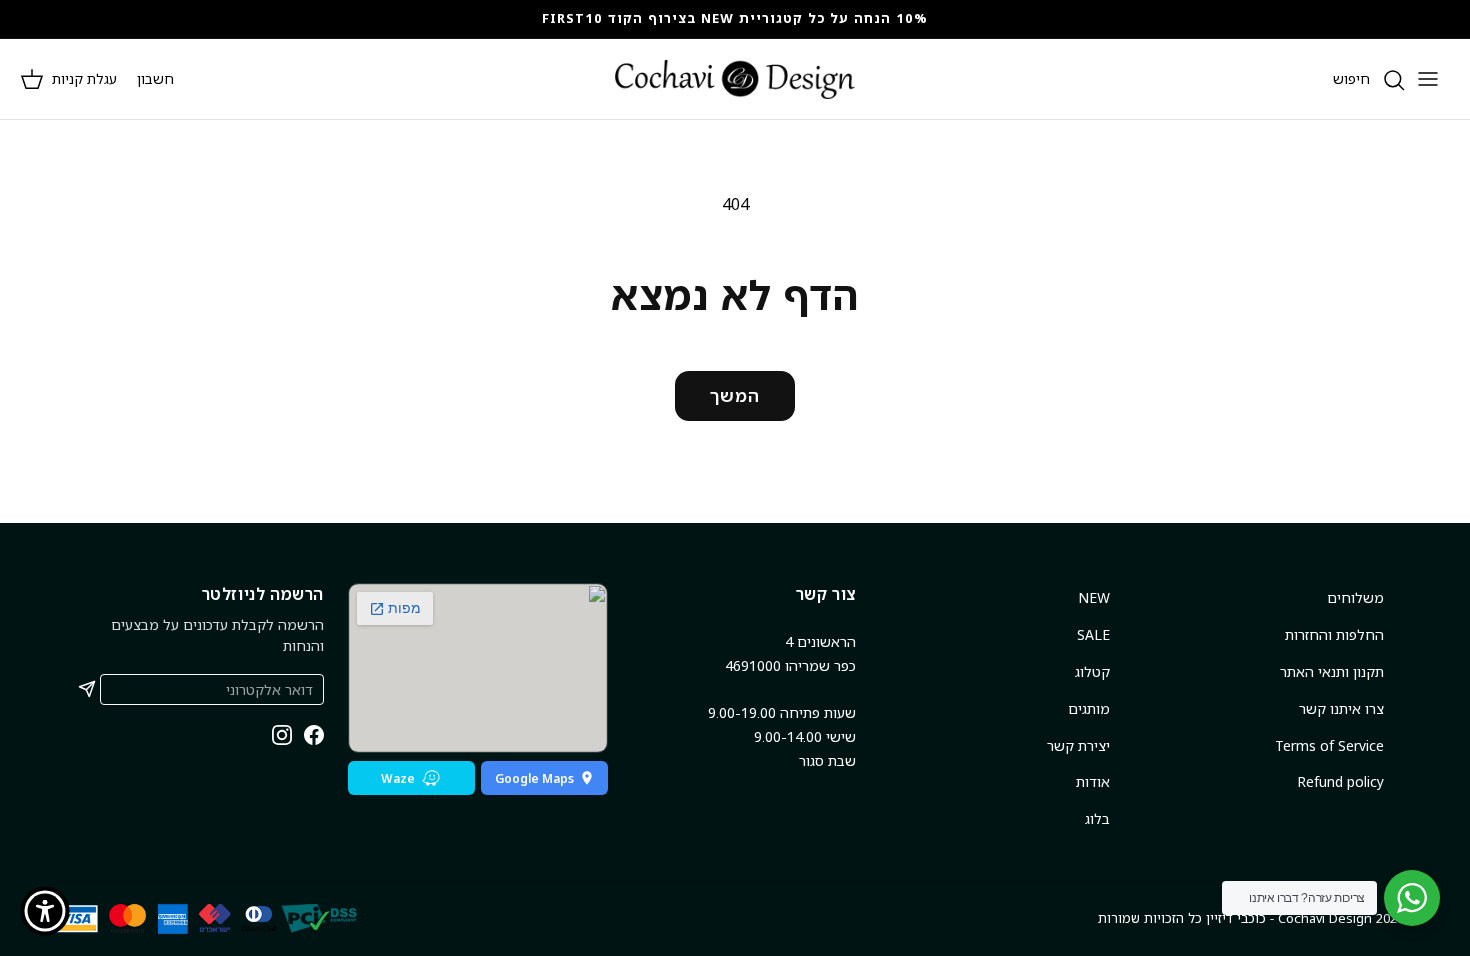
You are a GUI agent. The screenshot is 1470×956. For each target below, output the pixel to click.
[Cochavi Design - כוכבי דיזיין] (735, 79)
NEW (1094, 597)
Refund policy (1340, 781)
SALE (1093, 634)
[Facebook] (314, 735)
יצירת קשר (1078, 745)
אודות (1093, 781)
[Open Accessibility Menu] (45, 911)
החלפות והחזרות (1334, 634)
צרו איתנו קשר (1341, 708)
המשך (735, 395)
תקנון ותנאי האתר (1332, 671)
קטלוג (1092, 671)
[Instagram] (282, 735)
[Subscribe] (87, 689)
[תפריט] (1428, 79)
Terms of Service (1329, 745)
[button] (68, 79)
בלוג (1097, 818)
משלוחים (1355, 597)
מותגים (1089, 708)
